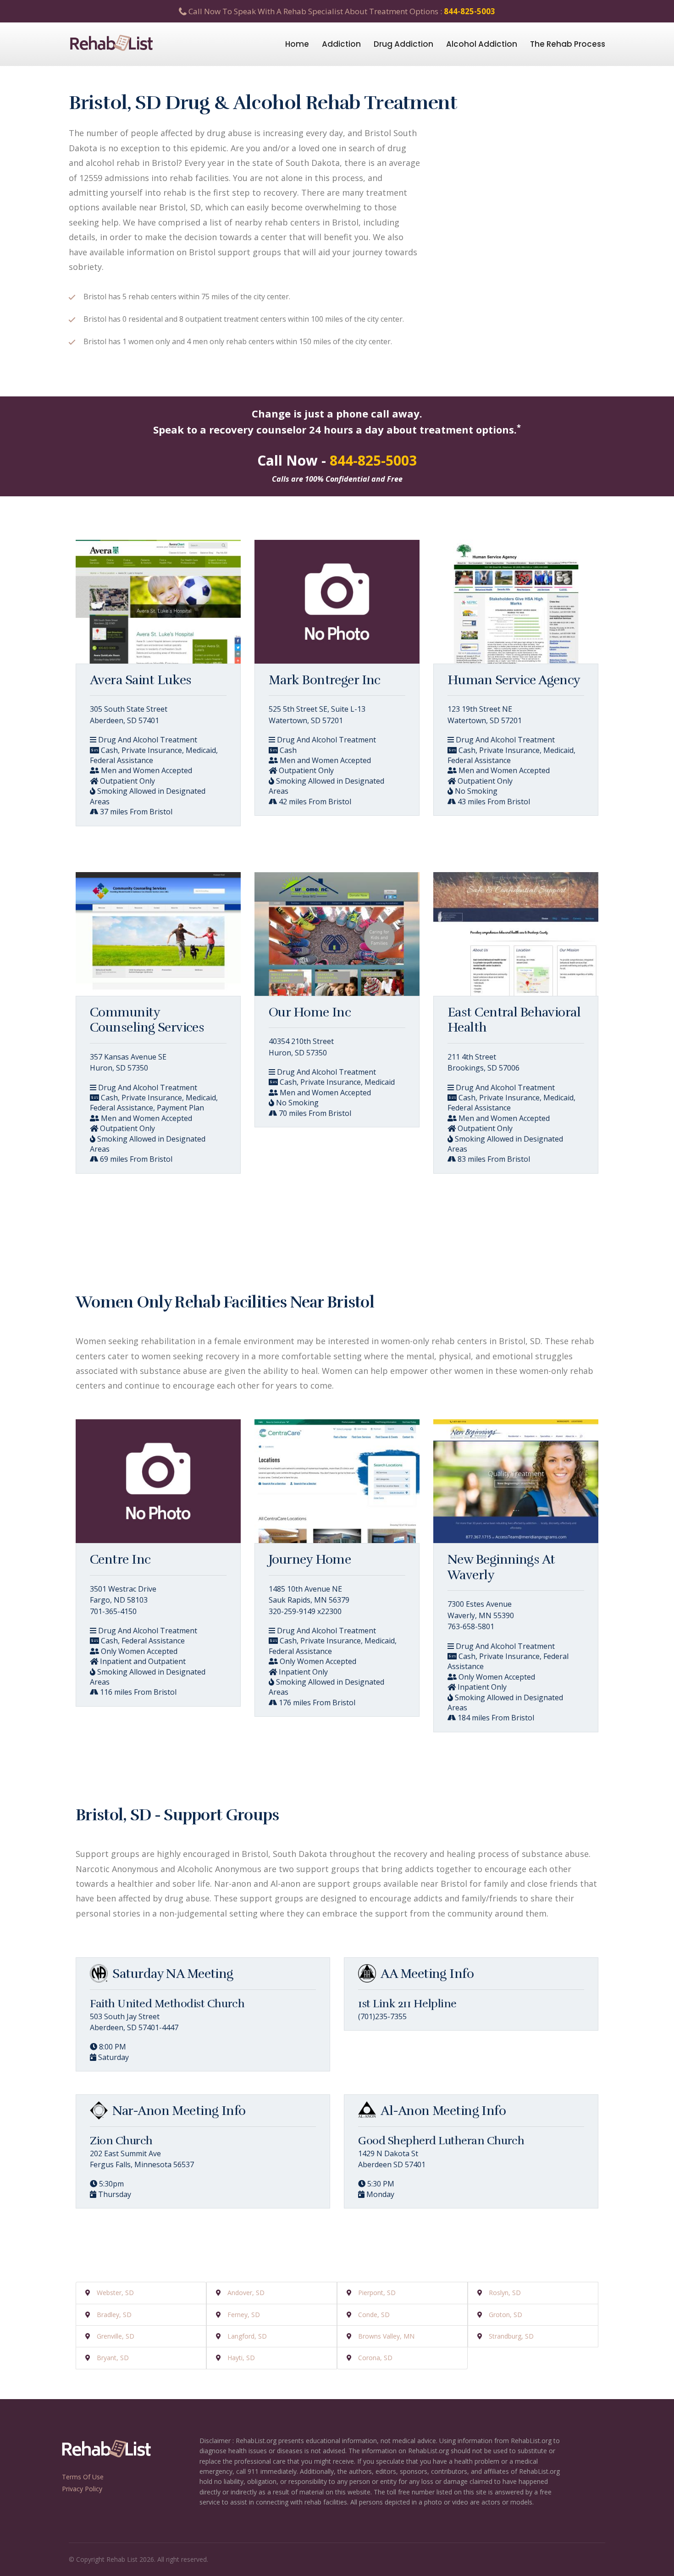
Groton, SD (505, 2315)
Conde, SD (374, 2315)
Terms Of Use (83, 2477)
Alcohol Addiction (482, 44)
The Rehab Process (568, 44)
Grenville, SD (116, 2336)
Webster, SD (115, 2293)
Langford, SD (247, 2336)
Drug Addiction (403, 44)
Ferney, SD (244, 2315)
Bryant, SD (113, 2358)
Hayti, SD (241, 2358)
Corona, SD (375, 2358)
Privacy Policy (82, 2489)
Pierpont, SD (377, 2293)
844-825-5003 (470, 11)
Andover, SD (246, 2293)
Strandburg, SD (511, 2336)
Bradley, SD (114, 2315)
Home (297, 44)
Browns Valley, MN (386, 2336)
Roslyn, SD (505, 2293)
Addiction (341, 44)
